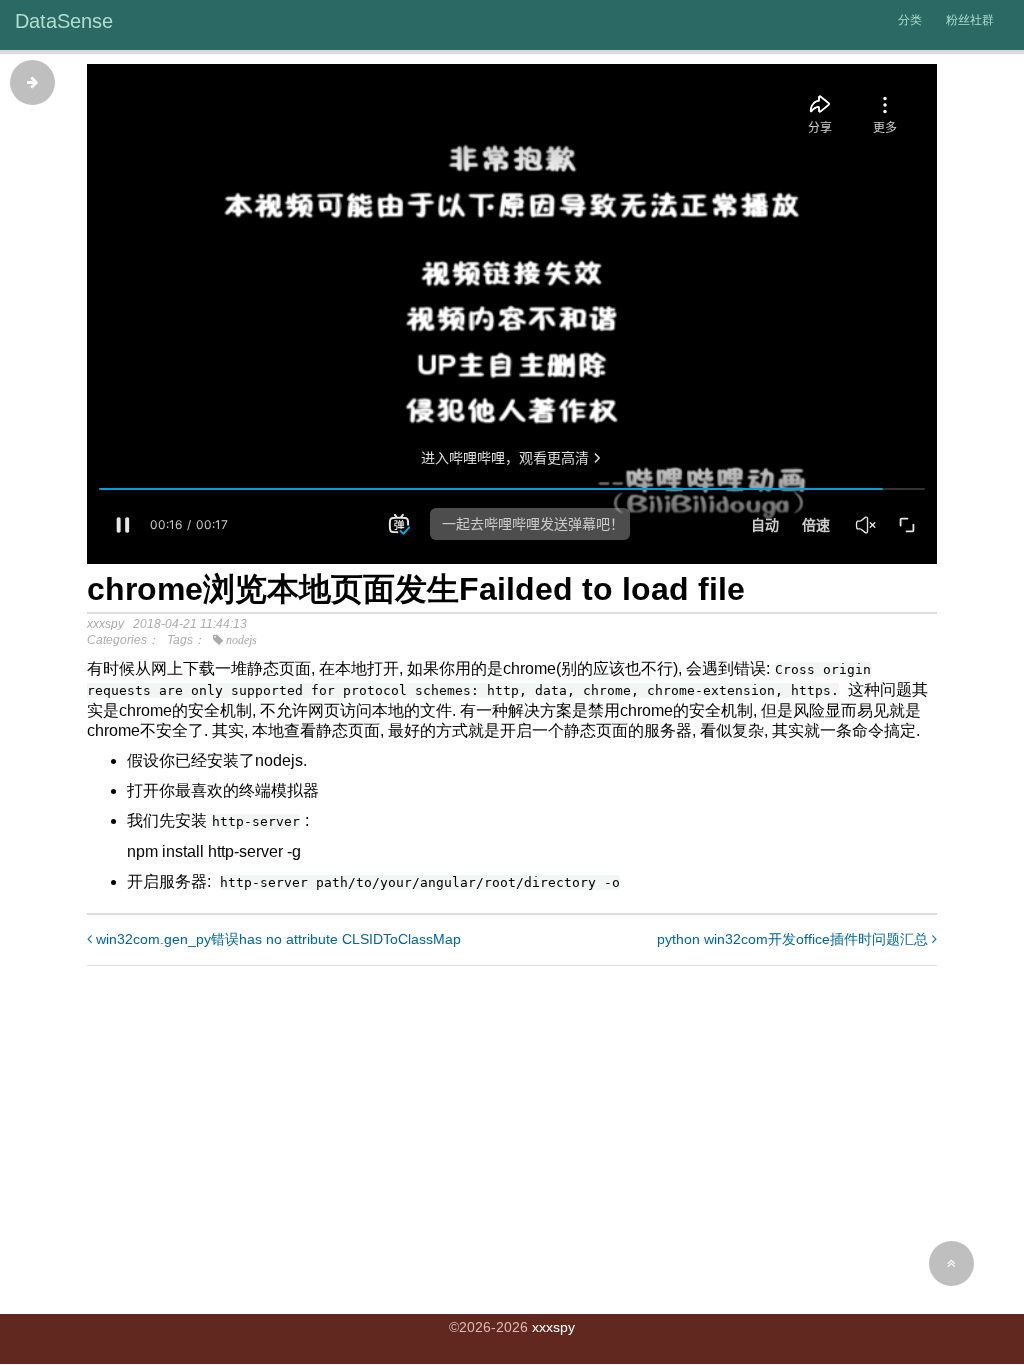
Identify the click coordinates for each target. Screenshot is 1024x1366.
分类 (910, 20)
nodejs (241, 640)
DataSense (64, 21)
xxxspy (553, 1327)
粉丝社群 (970, 20)
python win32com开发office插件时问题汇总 (794, 939)
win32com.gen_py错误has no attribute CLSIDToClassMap (276, 939)
